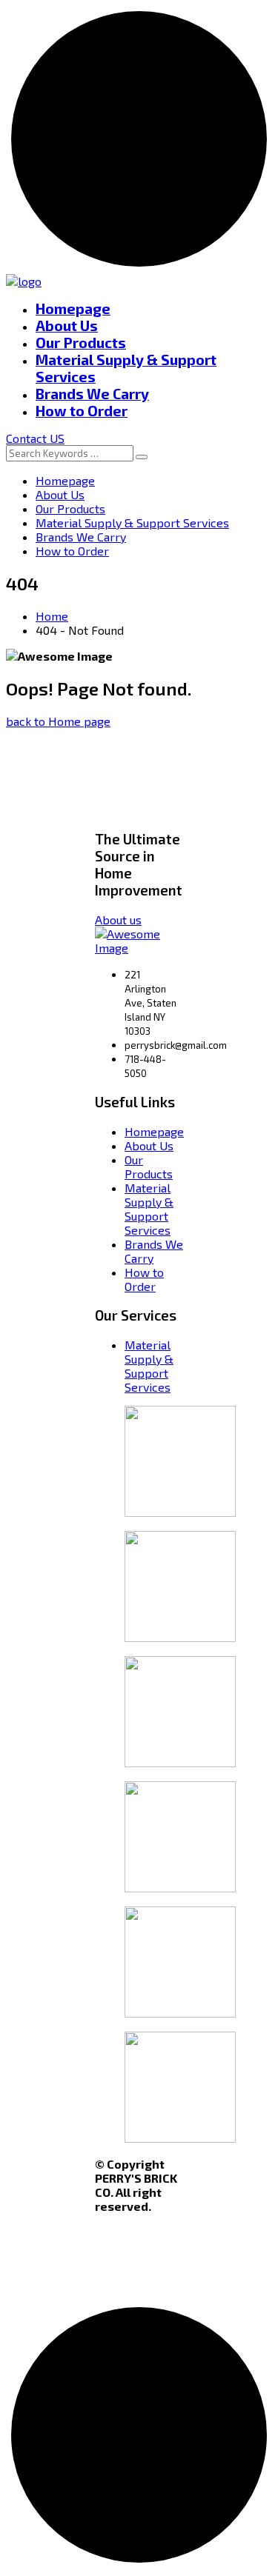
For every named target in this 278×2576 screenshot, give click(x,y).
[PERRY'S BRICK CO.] (24, 281)
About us (118, 920)
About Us (67, 326)
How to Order (82, 411)
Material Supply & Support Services (132, 523)
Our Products (81, 343)
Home (52, 616)
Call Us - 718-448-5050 (183, 73)
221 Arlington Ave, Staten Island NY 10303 (150, 1003)
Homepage (73, 308)
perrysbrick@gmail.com (176, 1045)
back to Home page (58, 721)
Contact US (35, 438)
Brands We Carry (92, 394)
